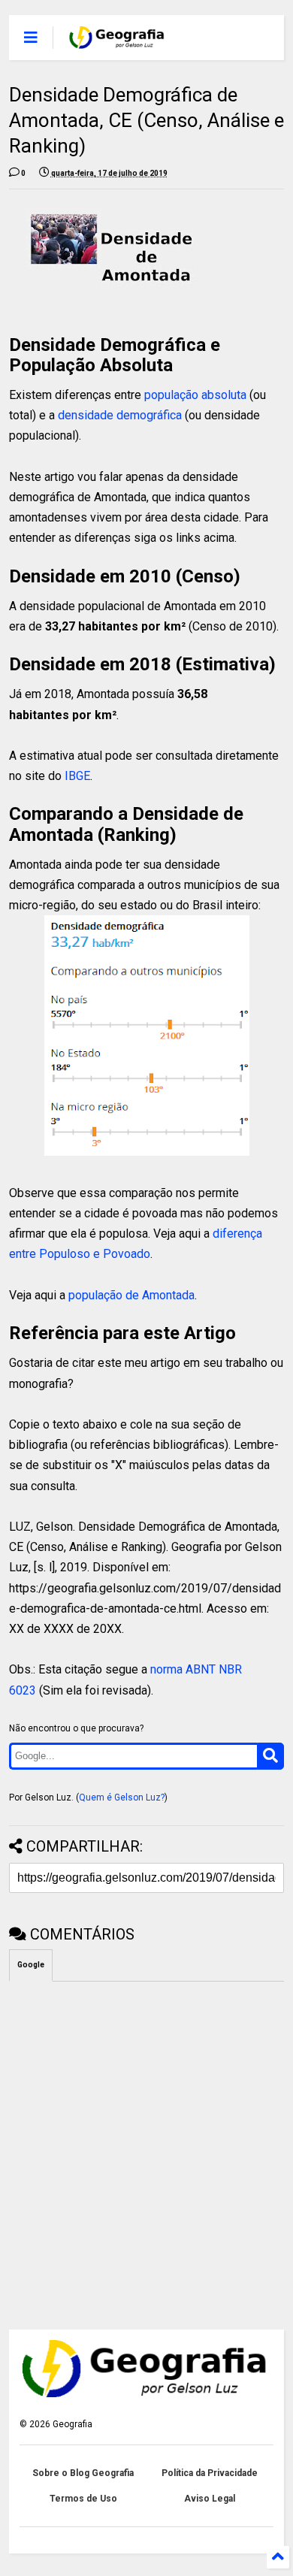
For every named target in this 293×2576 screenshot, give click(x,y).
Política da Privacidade (210, 2473)
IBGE (77, 776)
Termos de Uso (83, 2499)
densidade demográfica (120, 415)
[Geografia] (118, 42)
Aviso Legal (210, 2499)
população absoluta (195, 395)
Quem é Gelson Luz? (122, 1797)
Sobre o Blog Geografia (83, 2473)
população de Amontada (131, 1295)
